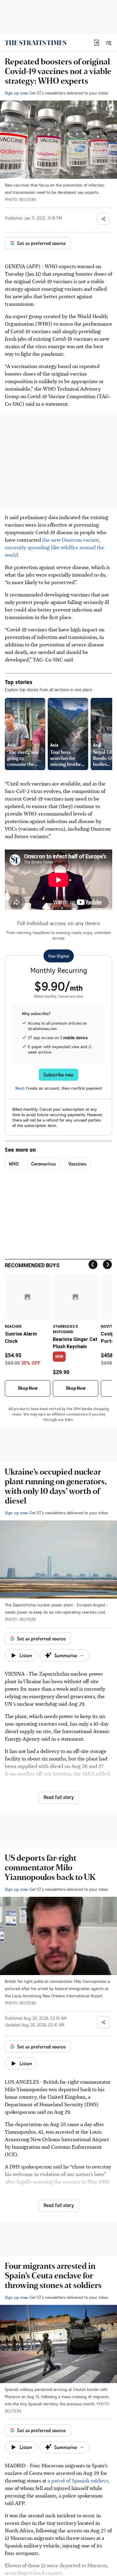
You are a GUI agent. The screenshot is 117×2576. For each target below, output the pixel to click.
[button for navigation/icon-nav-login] (97, 43)
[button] (97, 43)
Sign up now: (16, 93)
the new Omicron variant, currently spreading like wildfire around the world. (55, 547)
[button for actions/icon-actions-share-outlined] (103, 219)
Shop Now (28, 1388)
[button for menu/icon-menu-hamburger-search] (109, 43)
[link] (36, 43)
